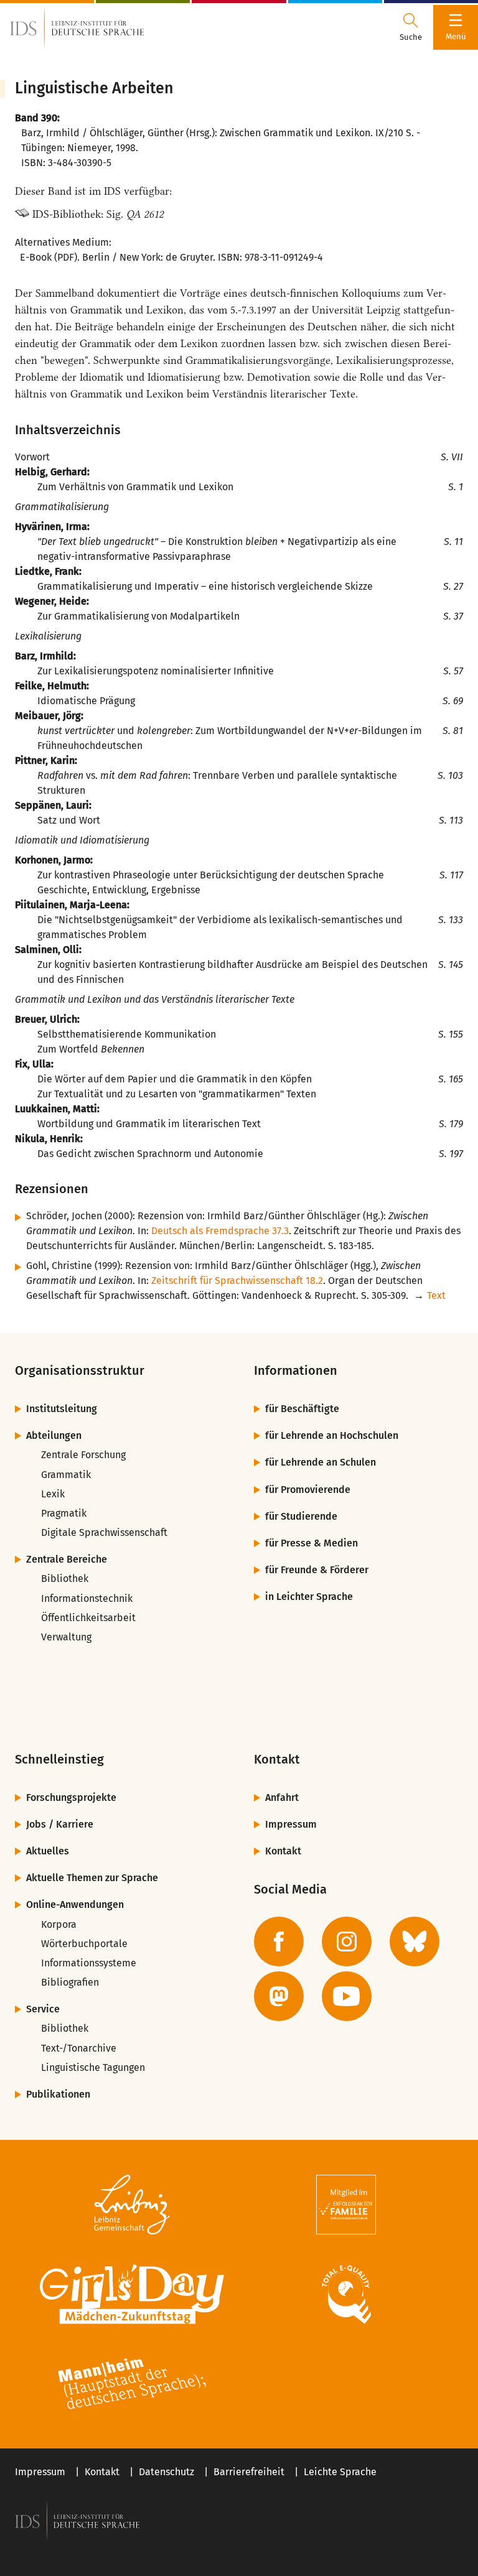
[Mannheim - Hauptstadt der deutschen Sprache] (132, 2384)
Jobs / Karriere (60, 1824)
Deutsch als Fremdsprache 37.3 (220, 1231)
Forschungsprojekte (71, 1797)
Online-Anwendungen (75, 1904)
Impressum (291, 1824)
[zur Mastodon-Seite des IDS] (279, 1996)
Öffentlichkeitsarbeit (88, 1618)
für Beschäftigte (302, 1409)
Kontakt (283, 1851)
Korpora (59, 1924)
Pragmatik (64, 1513)
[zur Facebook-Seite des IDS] (279, 1941)
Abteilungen (54, 1435)
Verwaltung (66, 1637)
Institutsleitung (62, 1409)
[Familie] (346, 2205)
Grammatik (66, 1475)
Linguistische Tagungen (93, 2067)
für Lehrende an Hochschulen (332, 1435)
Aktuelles (48, 1851)
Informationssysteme (89, 1963)
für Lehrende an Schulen (321, 1462)
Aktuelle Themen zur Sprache (92, 1878)
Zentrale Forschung (83, 1455)
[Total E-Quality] (346, 2294)
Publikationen (58, 2094)
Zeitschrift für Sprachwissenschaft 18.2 (237, 1281)
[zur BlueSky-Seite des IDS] (415, 1941)
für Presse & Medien (312, 1543)
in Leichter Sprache (309, 1597)
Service (43, 2009)
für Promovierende (308, 1490)
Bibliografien (70, 1982)
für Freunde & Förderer (317, 1570)
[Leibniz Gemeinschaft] (132, 2205)
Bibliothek (65, 1579)
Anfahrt (282, 1797)
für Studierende (301, 1516)
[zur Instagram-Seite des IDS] (347, 1941)
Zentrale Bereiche (67, 1559)
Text (436, 1295)
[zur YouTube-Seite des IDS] (347, 1996)
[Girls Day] (132, 2294)
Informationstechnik (87, 1598)
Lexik (53, 1494)
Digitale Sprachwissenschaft (104, 1532)
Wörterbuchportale (84, 1944)
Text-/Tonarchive (79, 2048)
